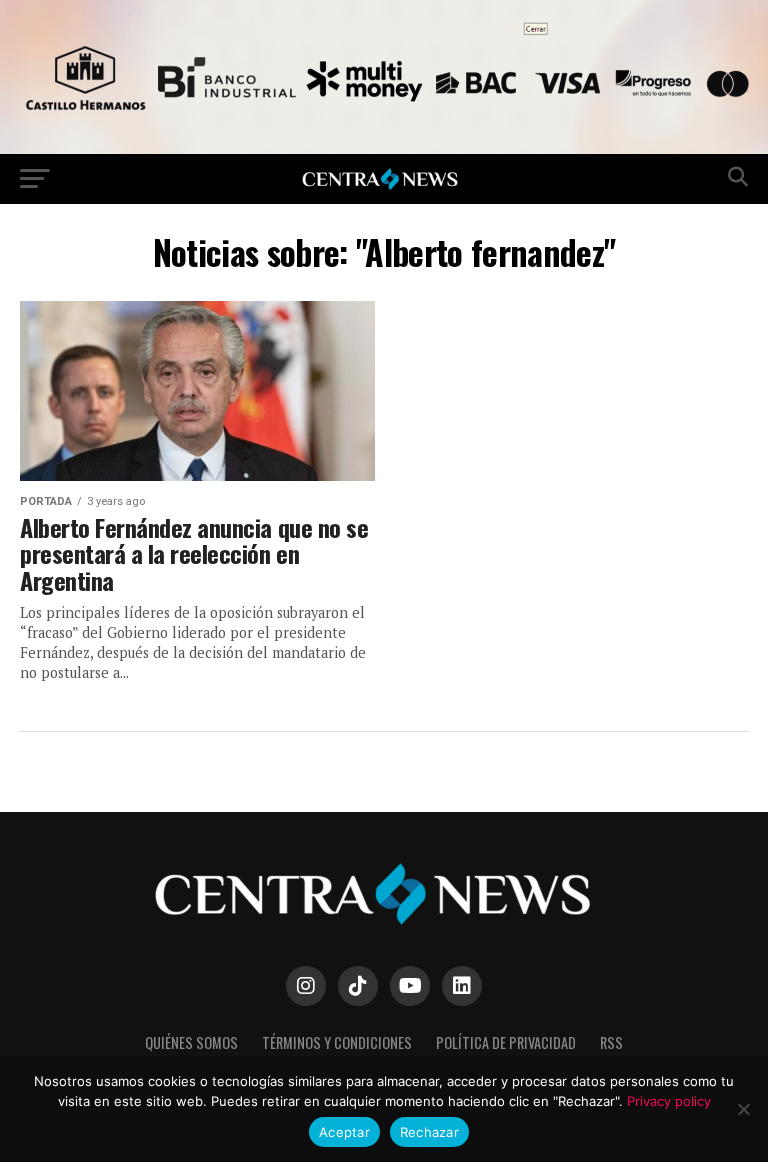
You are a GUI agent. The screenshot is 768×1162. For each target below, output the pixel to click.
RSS (611, 1042)
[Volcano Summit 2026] (384, 148)
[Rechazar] (743, 1109)
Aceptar (344, 1132)
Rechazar (429, 1132)
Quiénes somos (191, 1042)
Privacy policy (669, 1101)
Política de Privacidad (506, 1042)
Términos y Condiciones (337, 1042)
